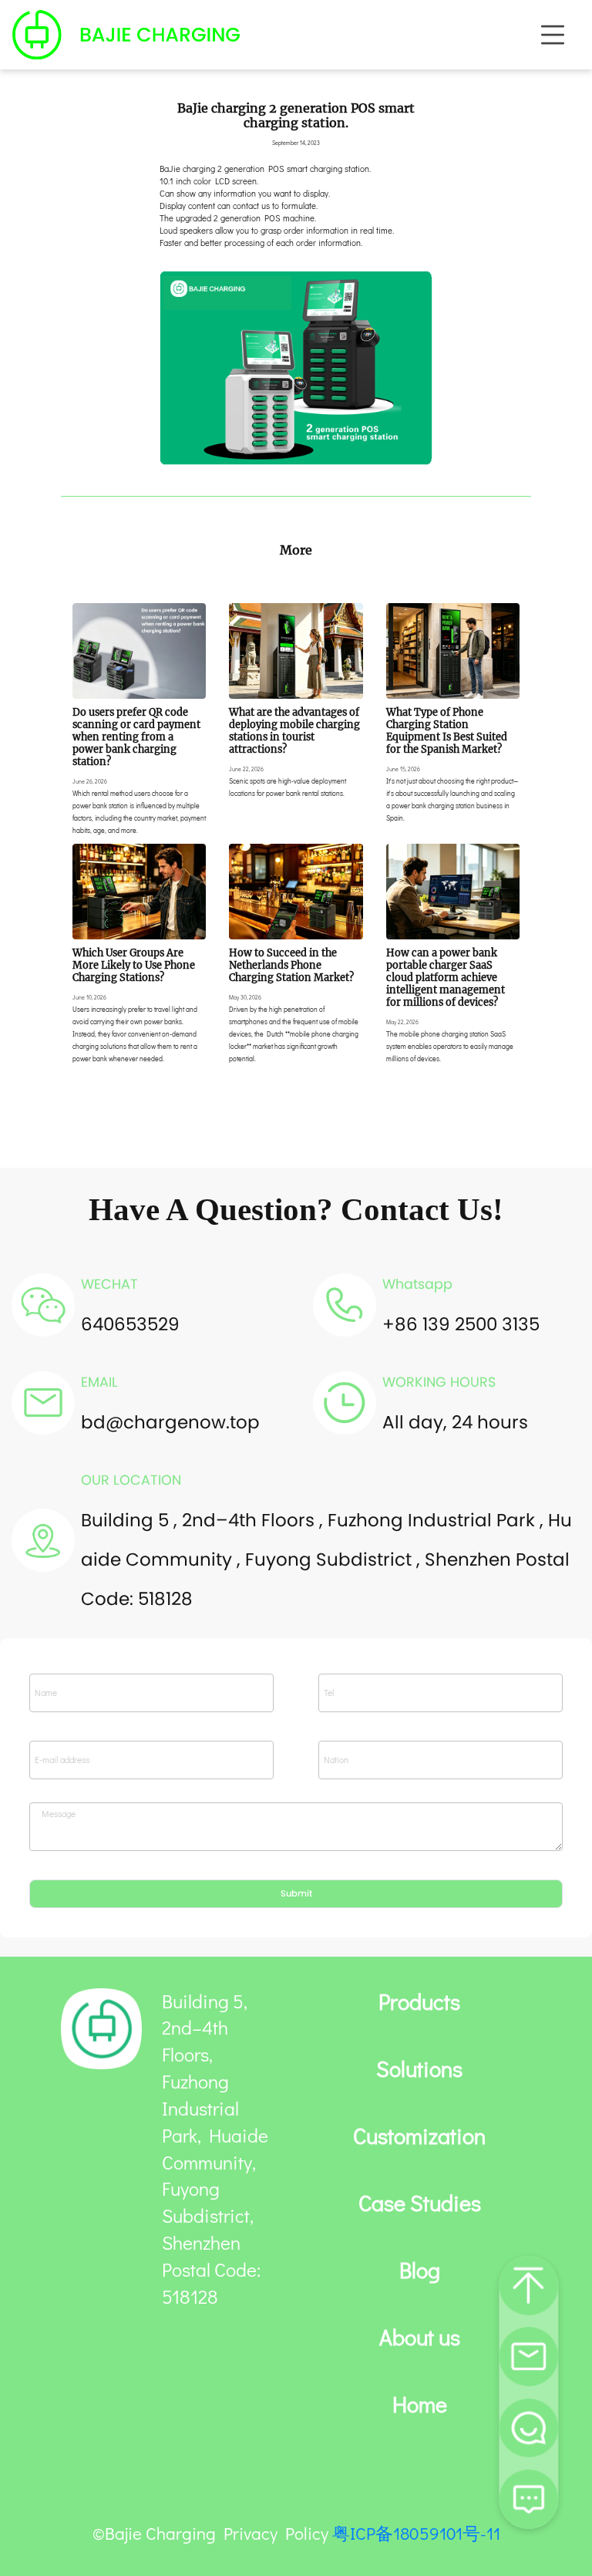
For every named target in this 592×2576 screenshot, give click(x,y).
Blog (420, 2271)
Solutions (419, 2069)
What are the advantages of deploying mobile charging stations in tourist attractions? (294, 730)
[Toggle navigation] (553, 35)
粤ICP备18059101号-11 (416, 2533)
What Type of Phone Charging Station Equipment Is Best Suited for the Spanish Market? (447, 730)
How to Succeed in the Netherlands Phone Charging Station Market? (291, 965)
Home (420, 2405)
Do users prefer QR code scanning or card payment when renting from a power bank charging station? (136, 737)
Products (419, 2002)
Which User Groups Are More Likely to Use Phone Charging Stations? (134, 965)
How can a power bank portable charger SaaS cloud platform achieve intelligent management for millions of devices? (446, 977)
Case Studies (420, 2203)
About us (420, 2338)
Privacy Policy (276, 2533)
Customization (419, 2136)
